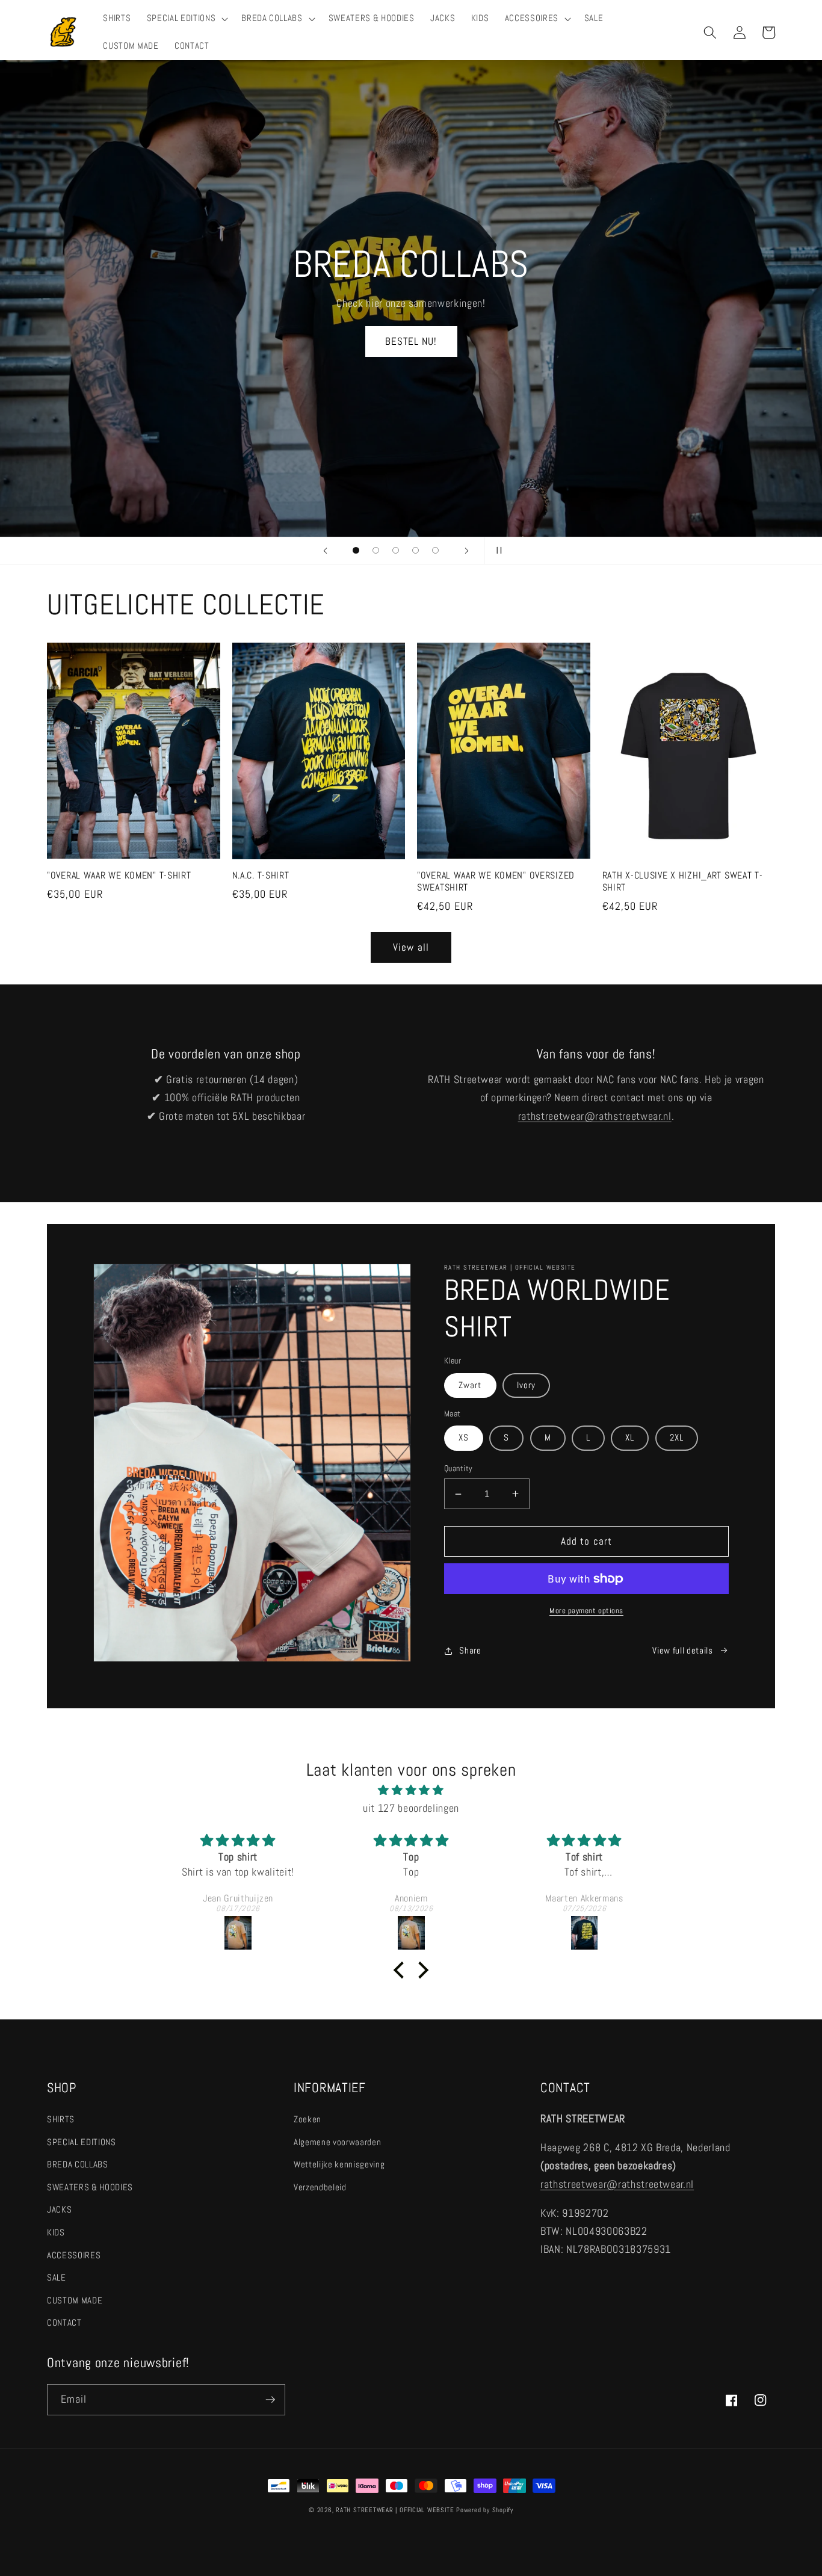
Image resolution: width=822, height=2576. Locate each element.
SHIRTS (61, 2119)
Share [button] (470, 1651)
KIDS (56, 2232)
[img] (411, 1790)
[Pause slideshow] (497, 551)
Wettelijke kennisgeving (339, 2164)
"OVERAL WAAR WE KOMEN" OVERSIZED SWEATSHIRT (496, 882)
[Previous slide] (325, 551)
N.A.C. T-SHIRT (261, 876)
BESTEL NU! (411, 335)
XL (630, 1438)
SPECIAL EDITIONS (82, 2142)
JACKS (59, 2210)
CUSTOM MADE (75, 2300)
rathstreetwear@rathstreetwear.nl (595, 1116)
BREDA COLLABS (78, 2164)
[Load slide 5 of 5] (435, 550)
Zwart (470, 1385)
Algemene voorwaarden (337, 2142)
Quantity (459, 1468)
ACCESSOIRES (74, 2255)
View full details (682, 1651)
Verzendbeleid (320, 2187)
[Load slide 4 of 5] (416, 550)
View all (411, 947)
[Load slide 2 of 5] (376, 550)
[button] (186, 19)
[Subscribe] (270, 2400)
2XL (677, 1438)
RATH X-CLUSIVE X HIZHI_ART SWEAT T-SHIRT (683, 882)
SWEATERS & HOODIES (90, 2187)
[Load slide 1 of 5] (356, 550)
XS (464, 1438)
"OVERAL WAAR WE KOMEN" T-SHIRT (119, 876)
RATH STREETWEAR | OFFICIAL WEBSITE (395, 2510)
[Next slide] (466, 551)
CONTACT (64, 2323)
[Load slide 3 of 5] (396, 550)
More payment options (586, 1611)
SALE (57, 2278)
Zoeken (307, 2119)
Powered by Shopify (485, 2510)
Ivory (527, 1385)
